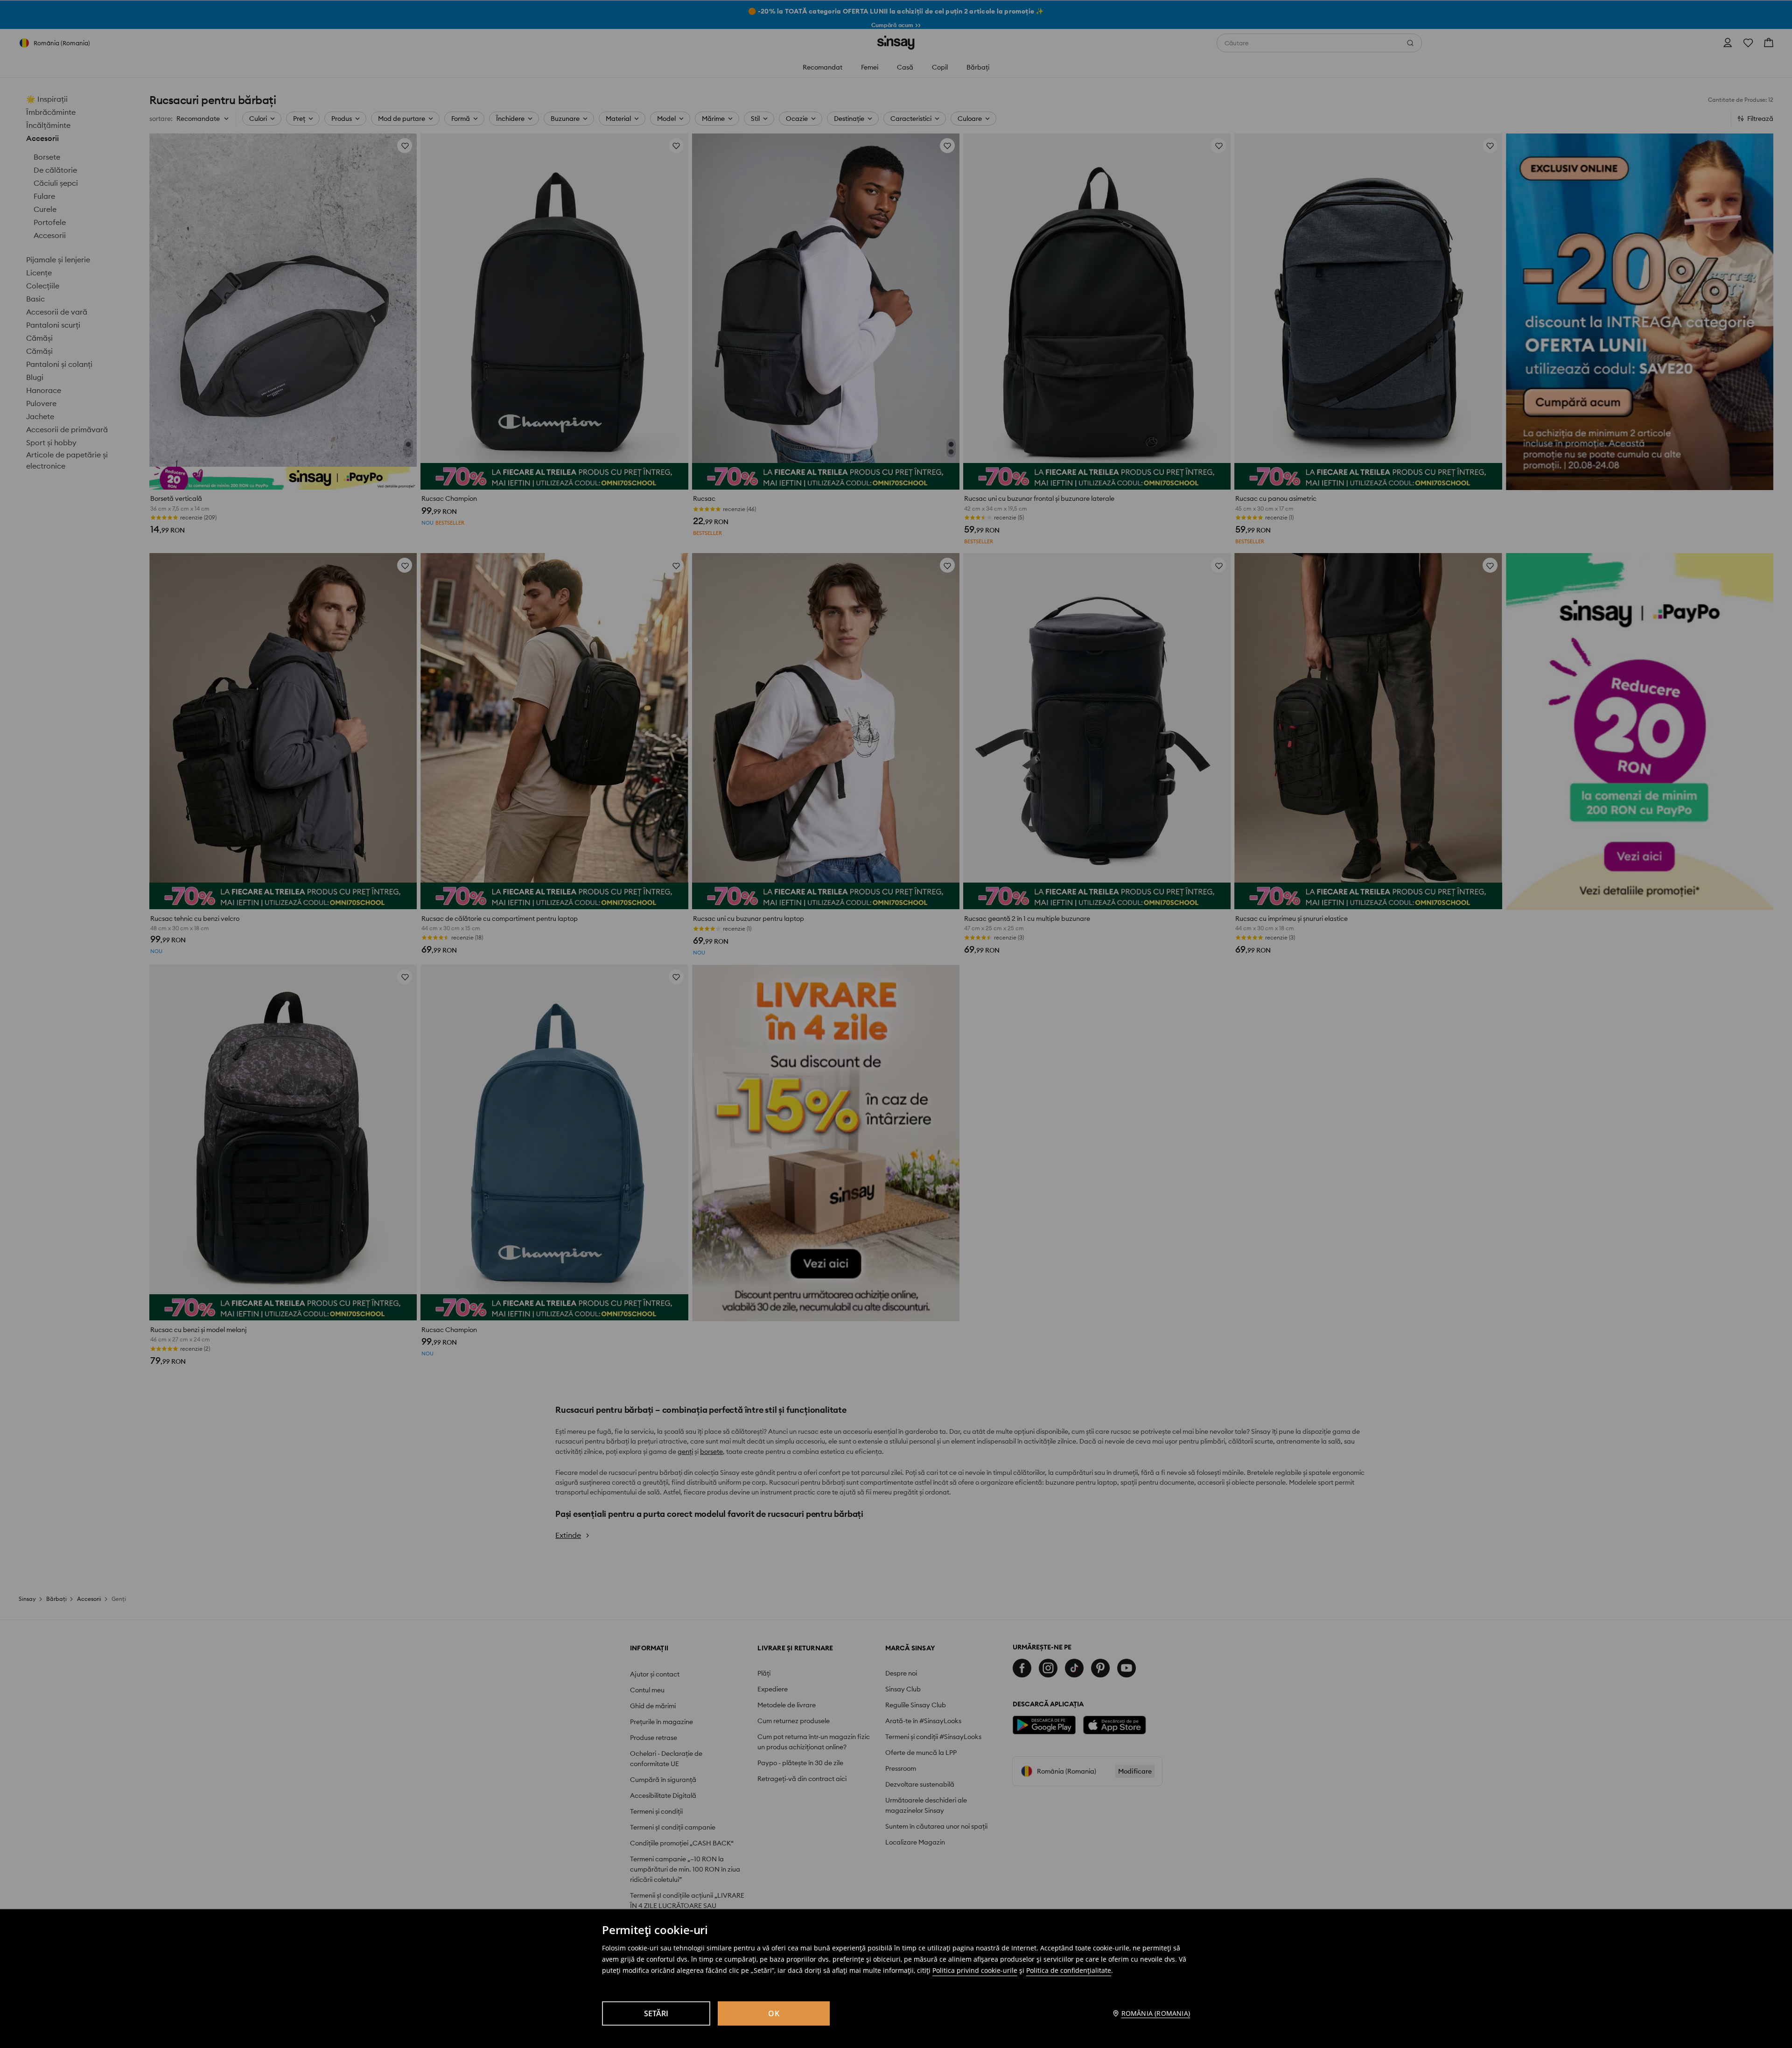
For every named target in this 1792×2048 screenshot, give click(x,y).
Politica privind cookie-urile (975, 1970)
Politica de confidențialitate (1069, 1970)
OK (774, 2013)
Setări (656, 2013)
